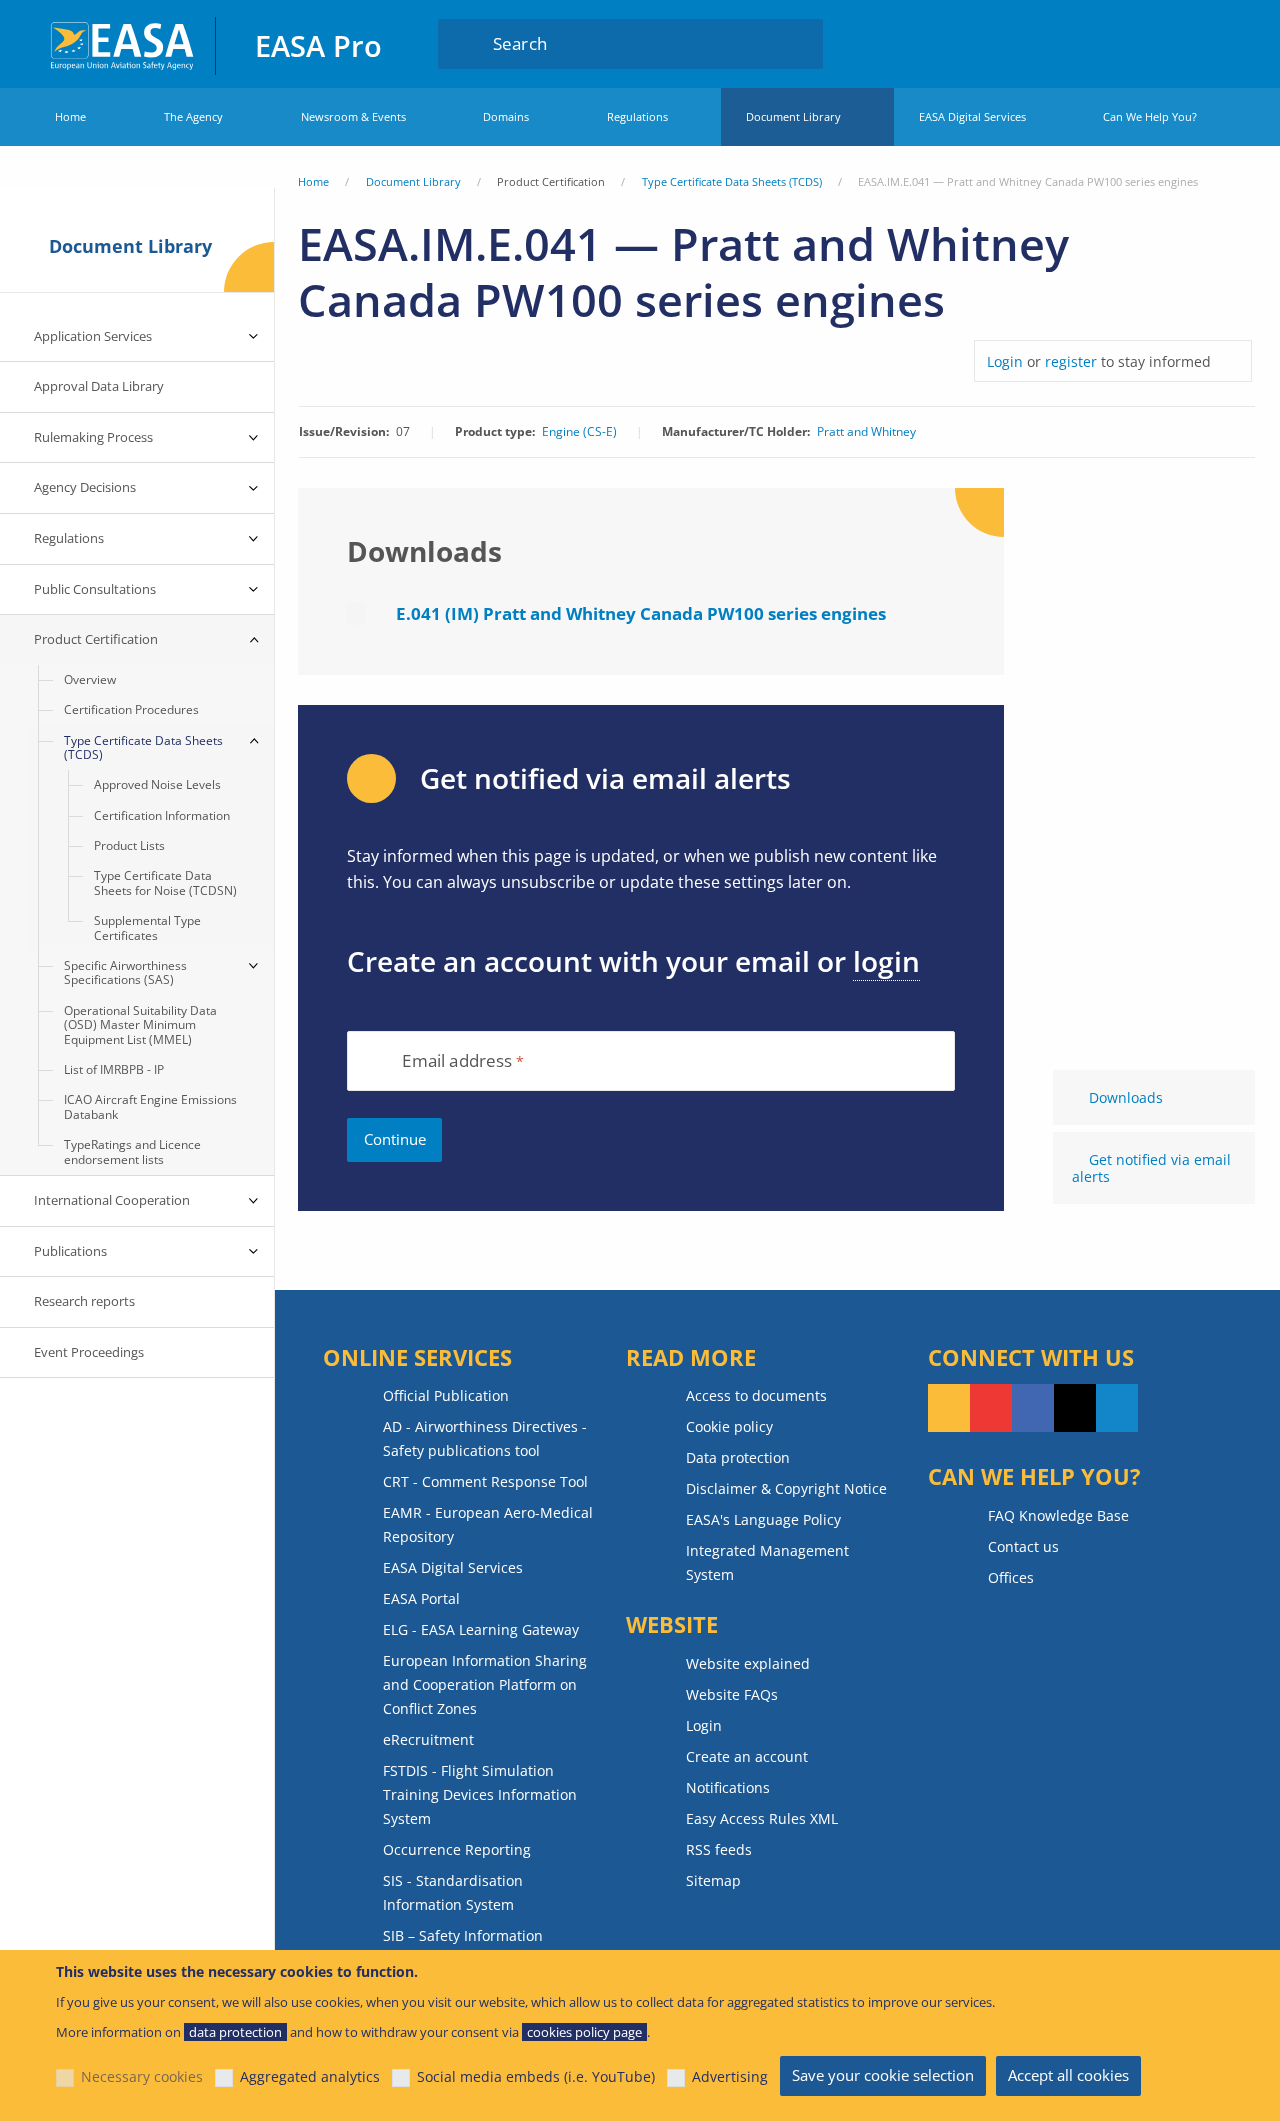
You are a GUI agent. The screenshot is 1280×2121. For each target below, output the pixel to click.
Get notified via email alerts (1151, 1168)
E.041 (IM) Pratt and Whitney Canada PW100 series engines (641, 613)
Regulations (637, 116)
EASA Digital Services (972, 116)
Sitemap (713, 1880)
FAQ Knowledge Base (1058, 1515)
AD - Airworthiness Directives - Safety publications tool (485, 1438)
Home (70, 116)
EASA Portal (421, 1598)
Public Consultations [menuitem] (95, 589)
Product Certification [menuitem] (96, 639)
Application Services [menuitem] (93, 336)
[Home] (123, 43)
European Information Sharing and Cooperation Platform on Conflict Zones (485, 1684)
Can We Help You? (1150, 116)
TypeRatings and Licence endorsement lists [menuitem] (132, 1151)
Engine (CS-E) (579, 432)
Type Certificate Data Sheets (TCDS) (732, 181)
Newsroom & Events (353, 116)
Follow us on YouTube (991, 1408)
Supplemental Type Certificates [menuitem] (147, 927)
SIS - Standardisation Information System (453, 1892)
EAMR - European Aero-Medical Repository (488, 1524)
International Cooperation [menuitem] (112, 1200)
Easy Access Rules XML (762, 1818)
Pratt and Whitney (866, 432)
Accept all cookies (1068, 2075)
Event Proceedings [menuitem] (89, 1352)
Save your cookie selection (883, 2075)
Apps (1114, 43)
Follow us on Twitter (1075, 1408)
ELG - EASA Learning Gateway (481, 1629)
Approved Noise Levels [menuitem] (157, 784)
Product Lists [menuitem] (129, 845)
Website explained (748, 1663)
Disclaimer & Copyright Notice (786, 1488)
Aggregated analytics (310, 2076)
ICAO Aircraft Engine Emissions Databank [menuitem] (150, 1106)
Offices (1011, 1577)
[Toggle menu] (254, 337)
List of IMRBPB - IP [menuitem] (114, 1069)
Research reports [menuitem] (84, 1301)
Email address (457, 1061)
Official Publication (446, 1395)
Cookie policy (729, 1426)
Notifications (728, 1787)
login (886, 961)
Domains (506, 116)
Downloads (1126, 1097)
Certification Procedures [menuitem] (131, 709)
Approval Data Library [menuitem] (99, 386)
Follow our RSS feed (949, 1408)
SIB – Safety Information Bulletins (463, 1947)
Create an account (747, 1756)
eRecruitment (428, 1739)
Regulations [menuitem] (69, 538)
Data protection (738, 1457)
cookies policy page (584, 2032)
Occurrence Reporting (457, 1849)
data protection (235, 2032)
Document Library (793, 116)
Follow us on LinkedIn (1117, 1408)
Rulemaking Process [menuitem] (93, 437)
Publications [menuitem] (70, 1251)
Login (1174, 43)
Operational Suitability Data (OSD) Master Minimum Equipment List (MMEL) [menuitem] (140, 1025)
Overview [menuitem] (90, 679)
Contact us (1023, 1546)
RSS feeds (719, 1849)
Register (1212, 43)
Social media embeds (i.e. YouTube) (536, 2076)
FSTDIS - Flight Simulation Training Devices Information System (480, 1794)
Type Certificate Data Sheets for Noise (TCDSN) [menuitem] (165, 882)
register (1071, 361)
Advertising (730, 2076)
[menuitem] (1174, 43)
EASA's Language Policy (763, 1519)
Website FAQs (732, 1694)
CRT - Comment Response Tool (485, 1481)
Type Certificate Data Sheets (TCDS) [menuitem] (143, 747)
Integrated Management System (767, 1562)
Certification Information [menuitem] (162, 815)
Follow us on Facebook (1033, 1408)
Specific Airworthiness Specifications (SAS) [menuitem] (125, 972)
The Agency (193, 116)
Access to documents (756, 1395)
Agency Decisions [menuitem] (85, 487)
